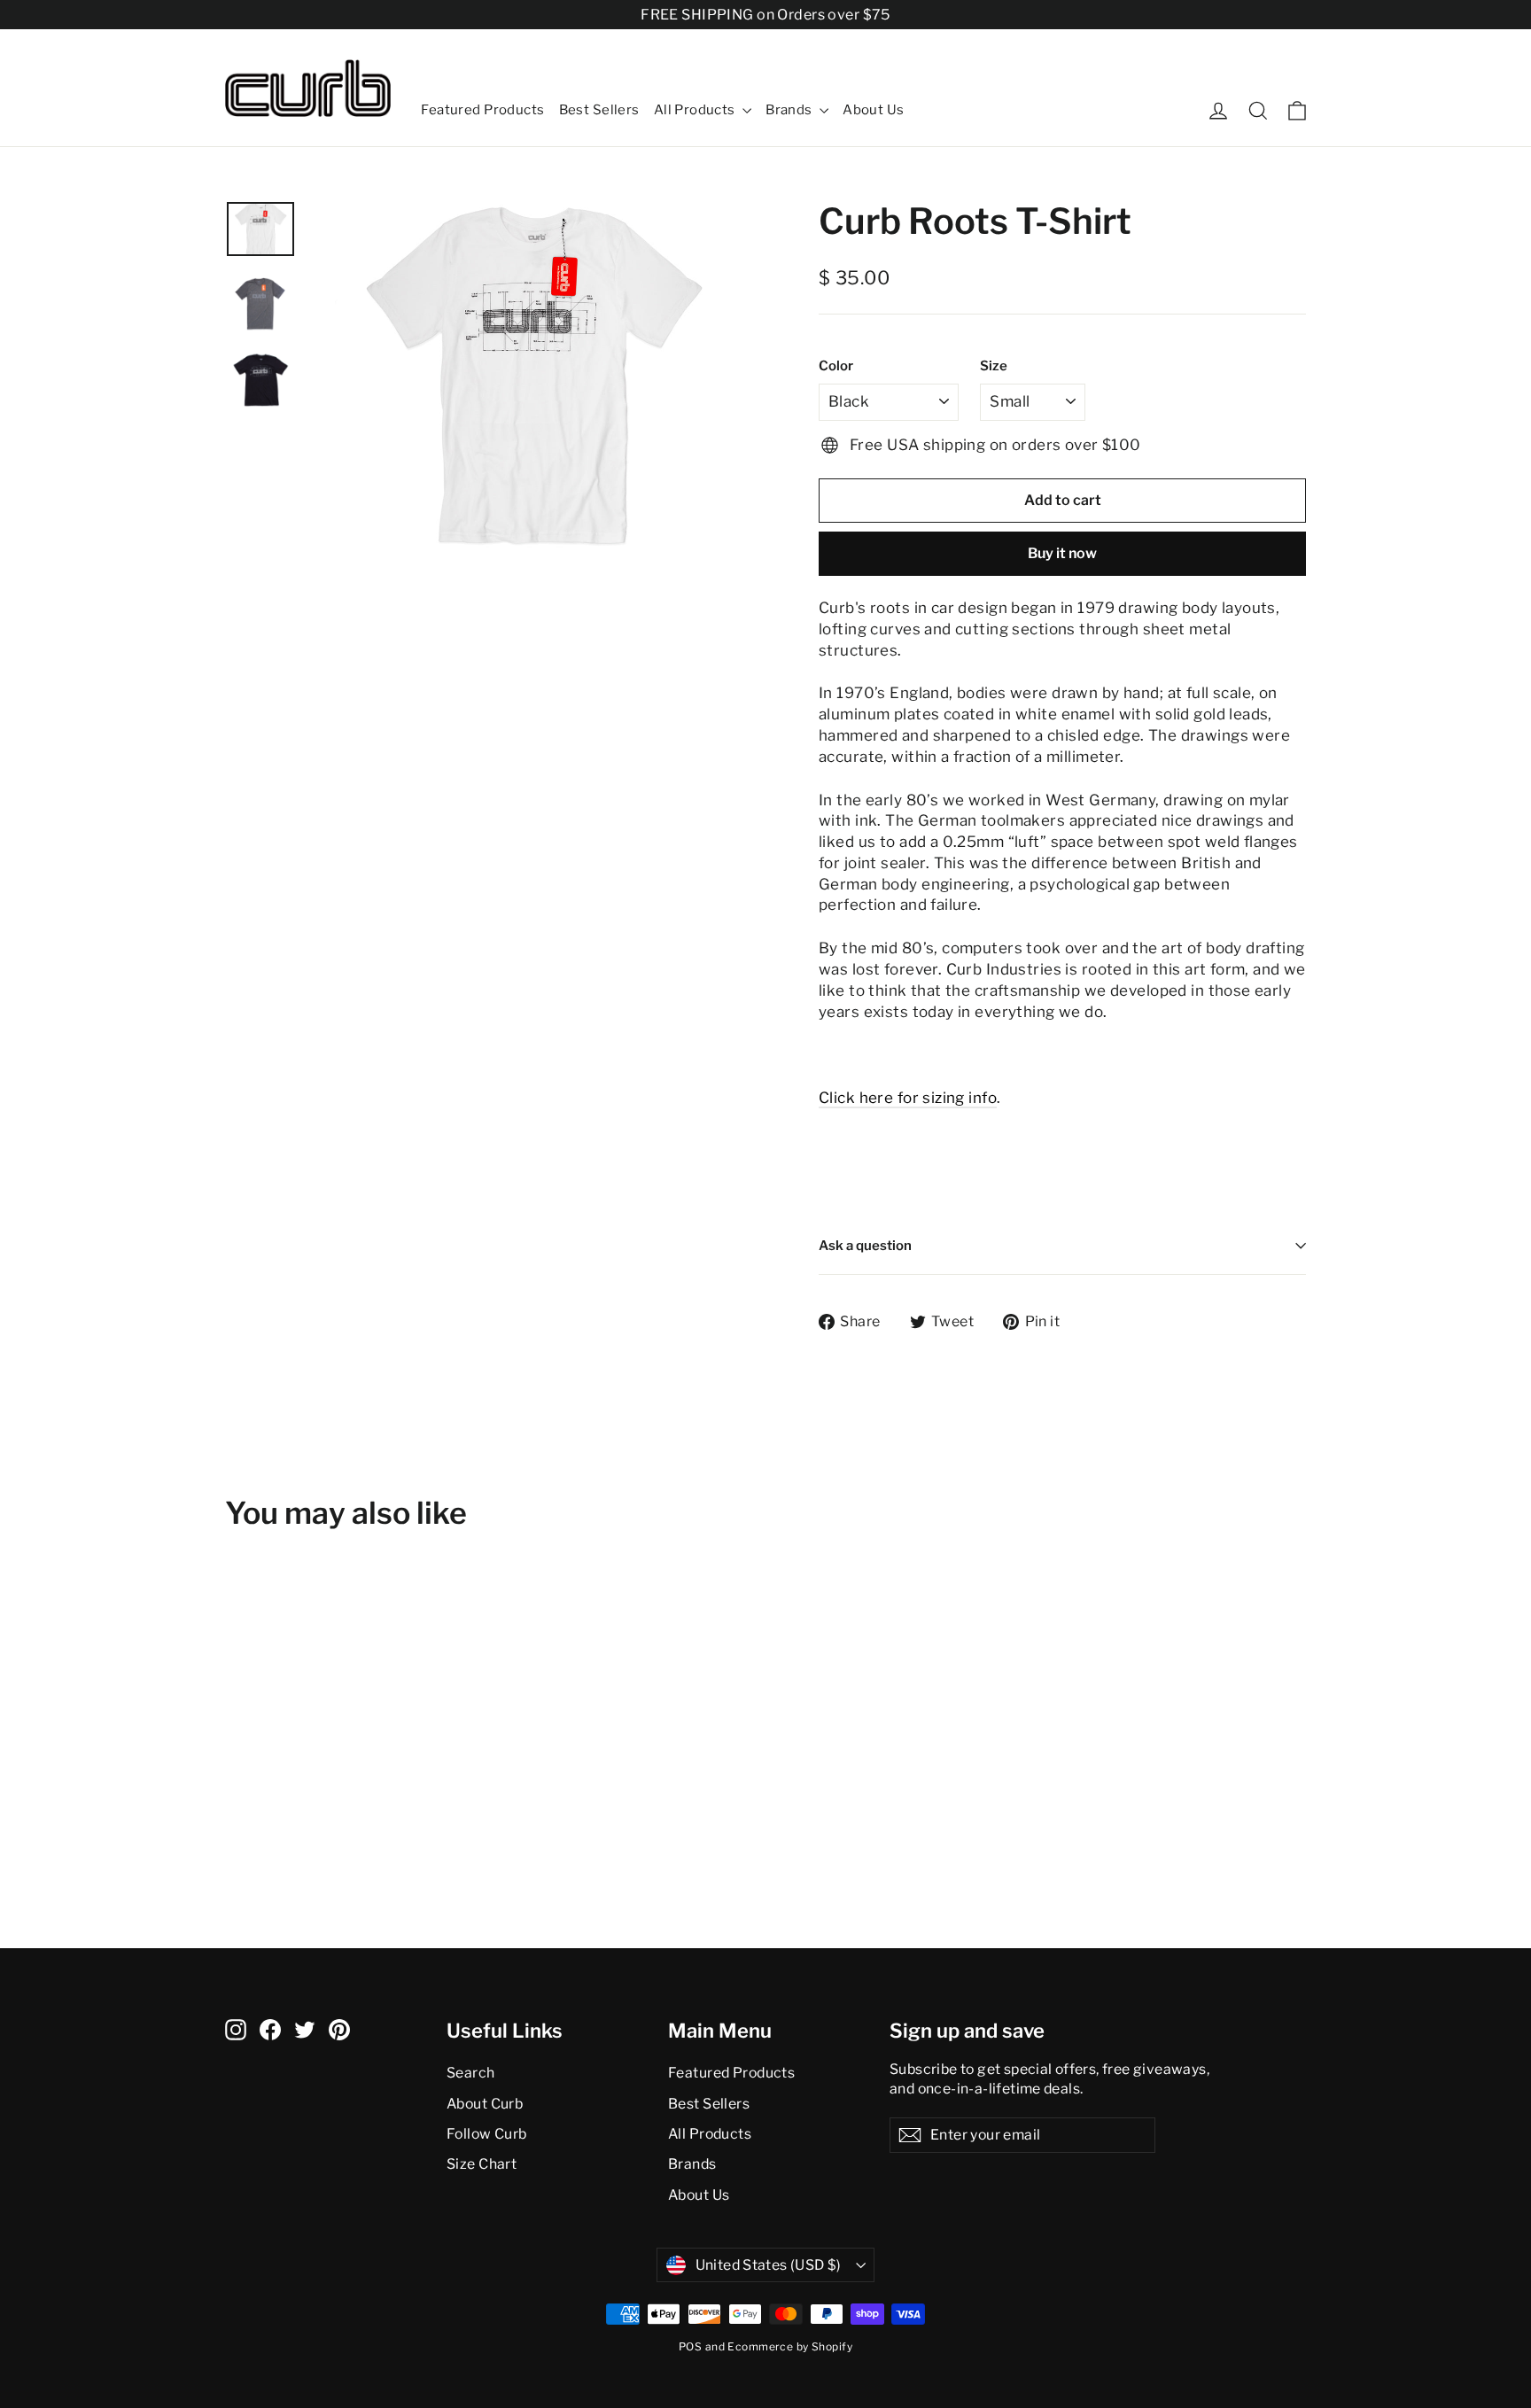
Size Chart (482, 2164)
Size (994, 366)
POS (690, 2346)
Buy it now (1062, 553)
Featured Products (482, 110)
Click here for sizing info (908, 1098)
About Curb (485, 2104)
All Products (696, 110)
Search (471, 2073)
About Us (873, 110)
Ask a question (865, 1246)
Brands (790, 110)
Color (836, 366)
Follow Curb (487, 2134)
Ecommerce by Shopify (790, 2346)
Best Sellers (599, 110)
